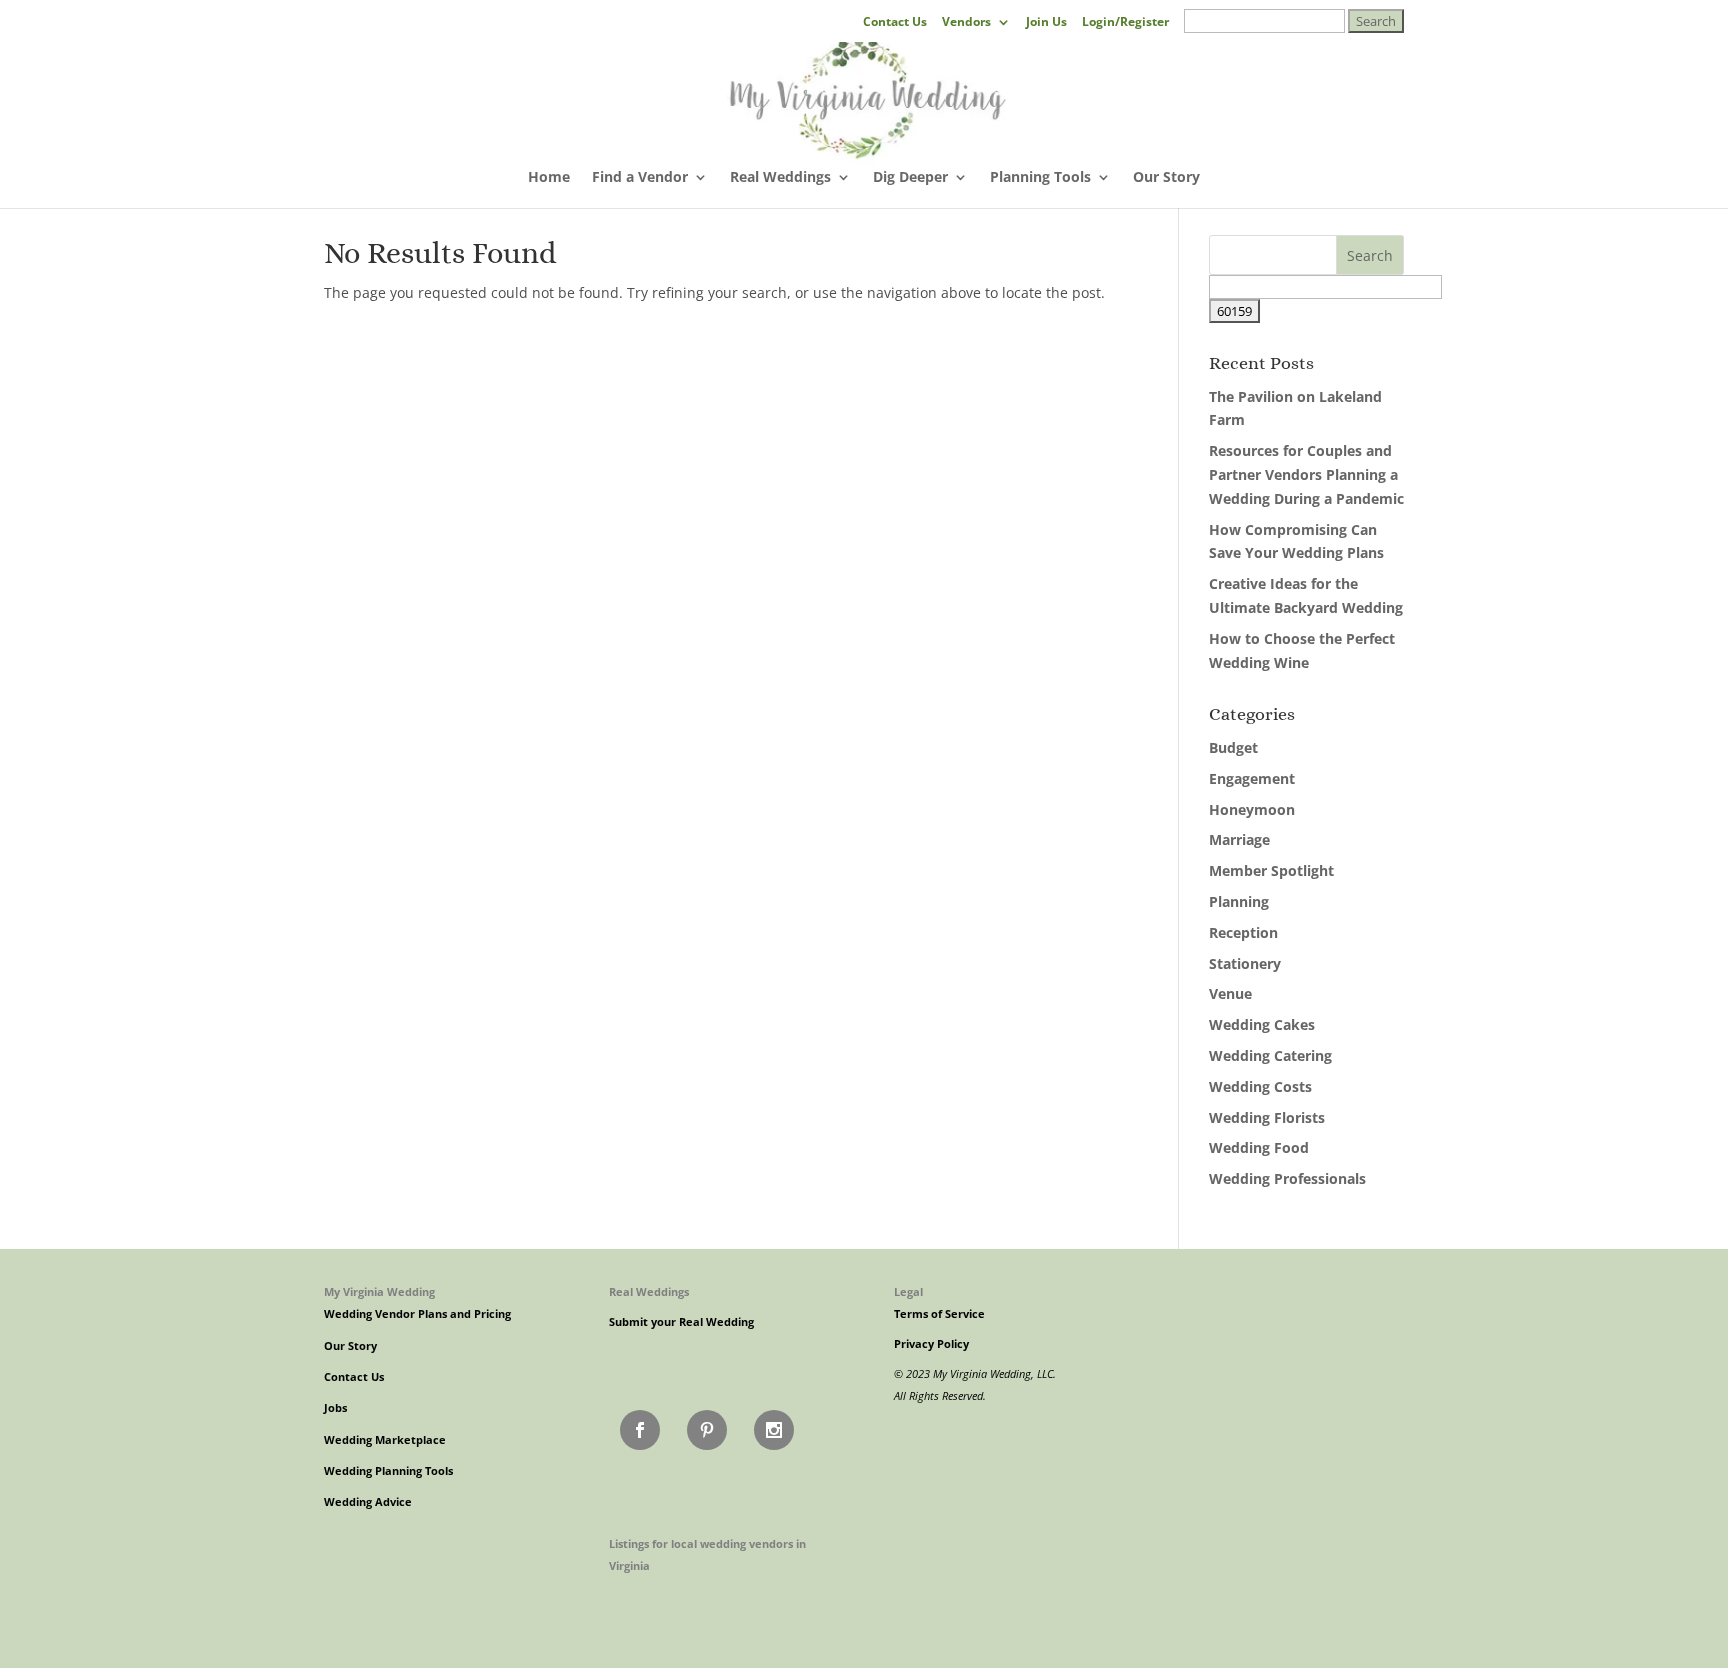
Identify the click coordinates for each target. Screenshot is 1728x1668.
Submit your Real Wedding (681, 1322)
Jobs (335, 1408)
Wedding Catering (1270, 1055)
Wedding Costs (1260, 1086)
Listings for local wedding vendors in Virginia (707, 1554)
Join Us (1046, 23)
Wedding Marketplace (385, 1440)
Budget (1233, 747)
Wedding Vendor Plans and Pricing (417, 1314)
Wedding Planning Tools (388, 1471)
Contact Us (895, 23)
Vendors (966, 23)
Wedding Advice (368, 1502)
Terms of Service (939, 1314)
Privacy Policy (931, 1344)
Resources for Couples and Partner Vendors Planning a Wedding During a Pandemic (1306, 474)
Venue (1230, 993)
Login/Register (1125, 23)
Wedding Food (1259, 1147)
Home (549, 178)
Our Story (1166, 178)
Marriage (1239, 839)
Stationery (1245, 963)
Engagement (1252, 778)
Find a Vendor (640, 178)
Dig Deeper (910, 178)
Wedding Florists (1267, 1117)
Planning (1239, 901)
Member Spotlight (1271, 870)
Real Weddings (780, 178)
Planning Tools (1040, 178)
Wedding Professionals (1287, 1178)
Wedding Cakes (1262, 1024)
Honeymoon (1252, 809)
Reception (1243, 932)
